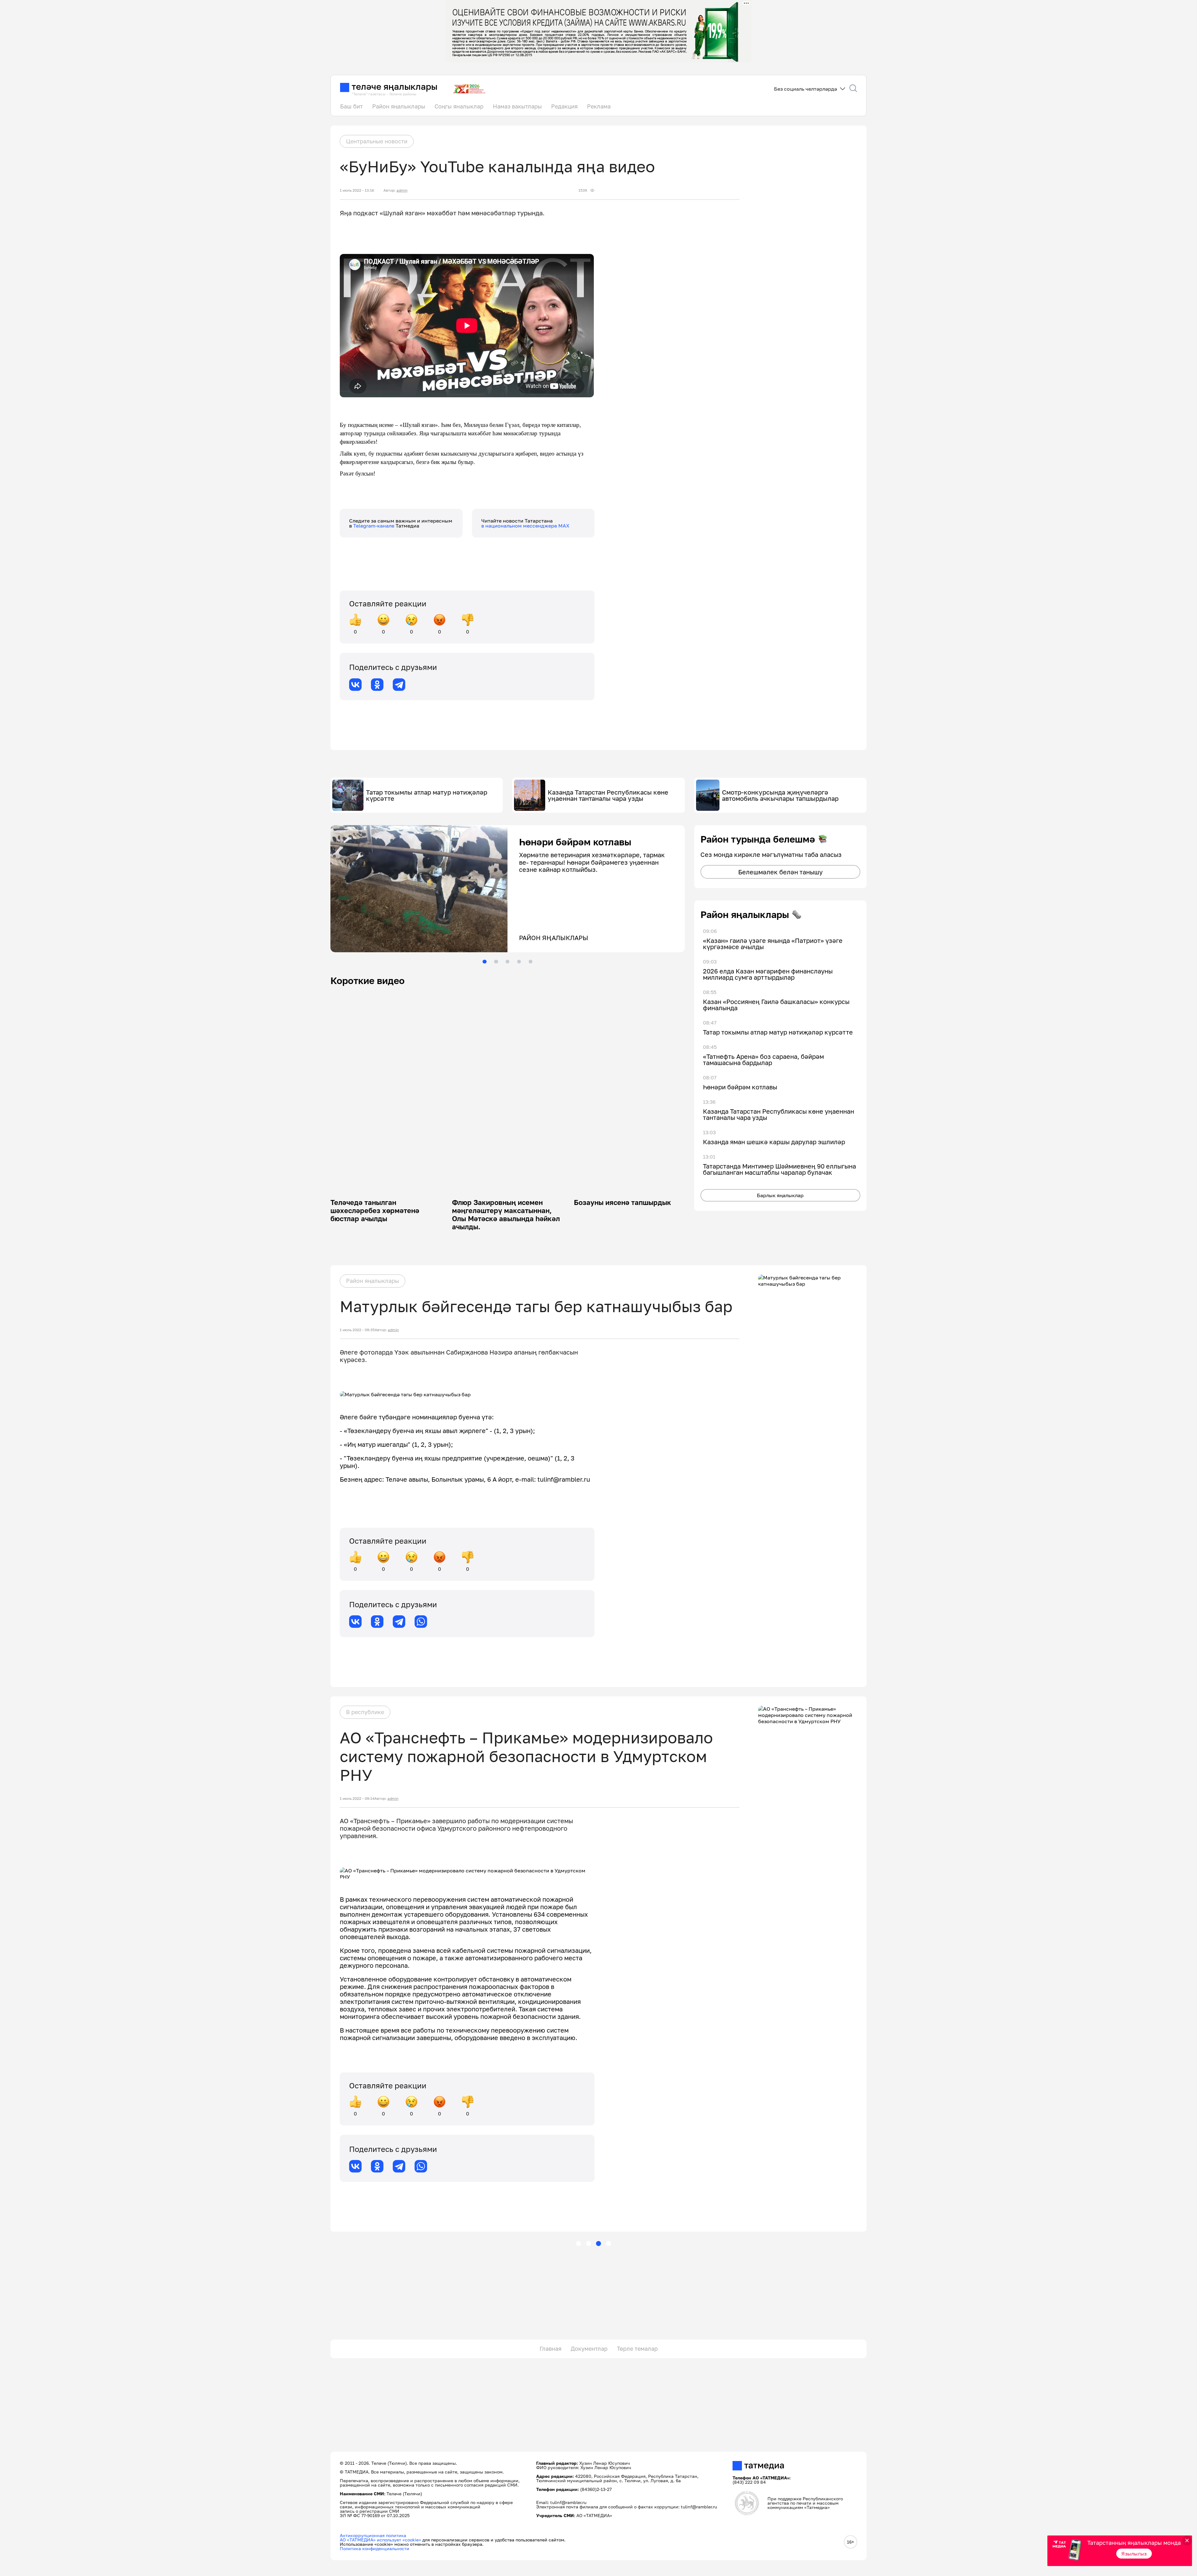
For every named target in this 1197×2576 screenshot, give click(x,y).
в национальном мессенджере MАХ (525, 526)
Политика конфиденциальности (375, 2548)
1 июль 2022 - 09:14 (357, 1799)
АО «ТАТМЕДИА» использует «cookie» (380, 2540)
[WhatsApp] (421, 1622)
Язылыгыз (1134, 2554)
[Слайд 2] (496, 962)
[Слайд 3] (507, 962)
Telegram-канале (374, 526)
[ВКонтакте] (355, 685)
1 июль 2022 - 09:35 (357, 1330)
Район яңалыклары (399, 106)
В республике (365, 1712)
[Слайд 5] (531, 962)
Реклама (599, 106)
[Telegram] (399, 685)
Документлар (589, 2349)
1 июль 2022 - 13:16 (357, 190)
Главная (550, 2349)
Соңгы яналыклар (459, 106)
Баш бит (351, 106)
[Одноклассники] (377, 685)
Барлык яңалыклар (780, 1195)
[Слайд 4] (519, 962)
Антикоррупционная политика (373, 2535)
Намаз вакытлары (517, 106)
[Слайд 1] (484, 962)
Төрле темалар (637, 2349)
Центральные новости (377, 141)
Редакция (564, 106)
